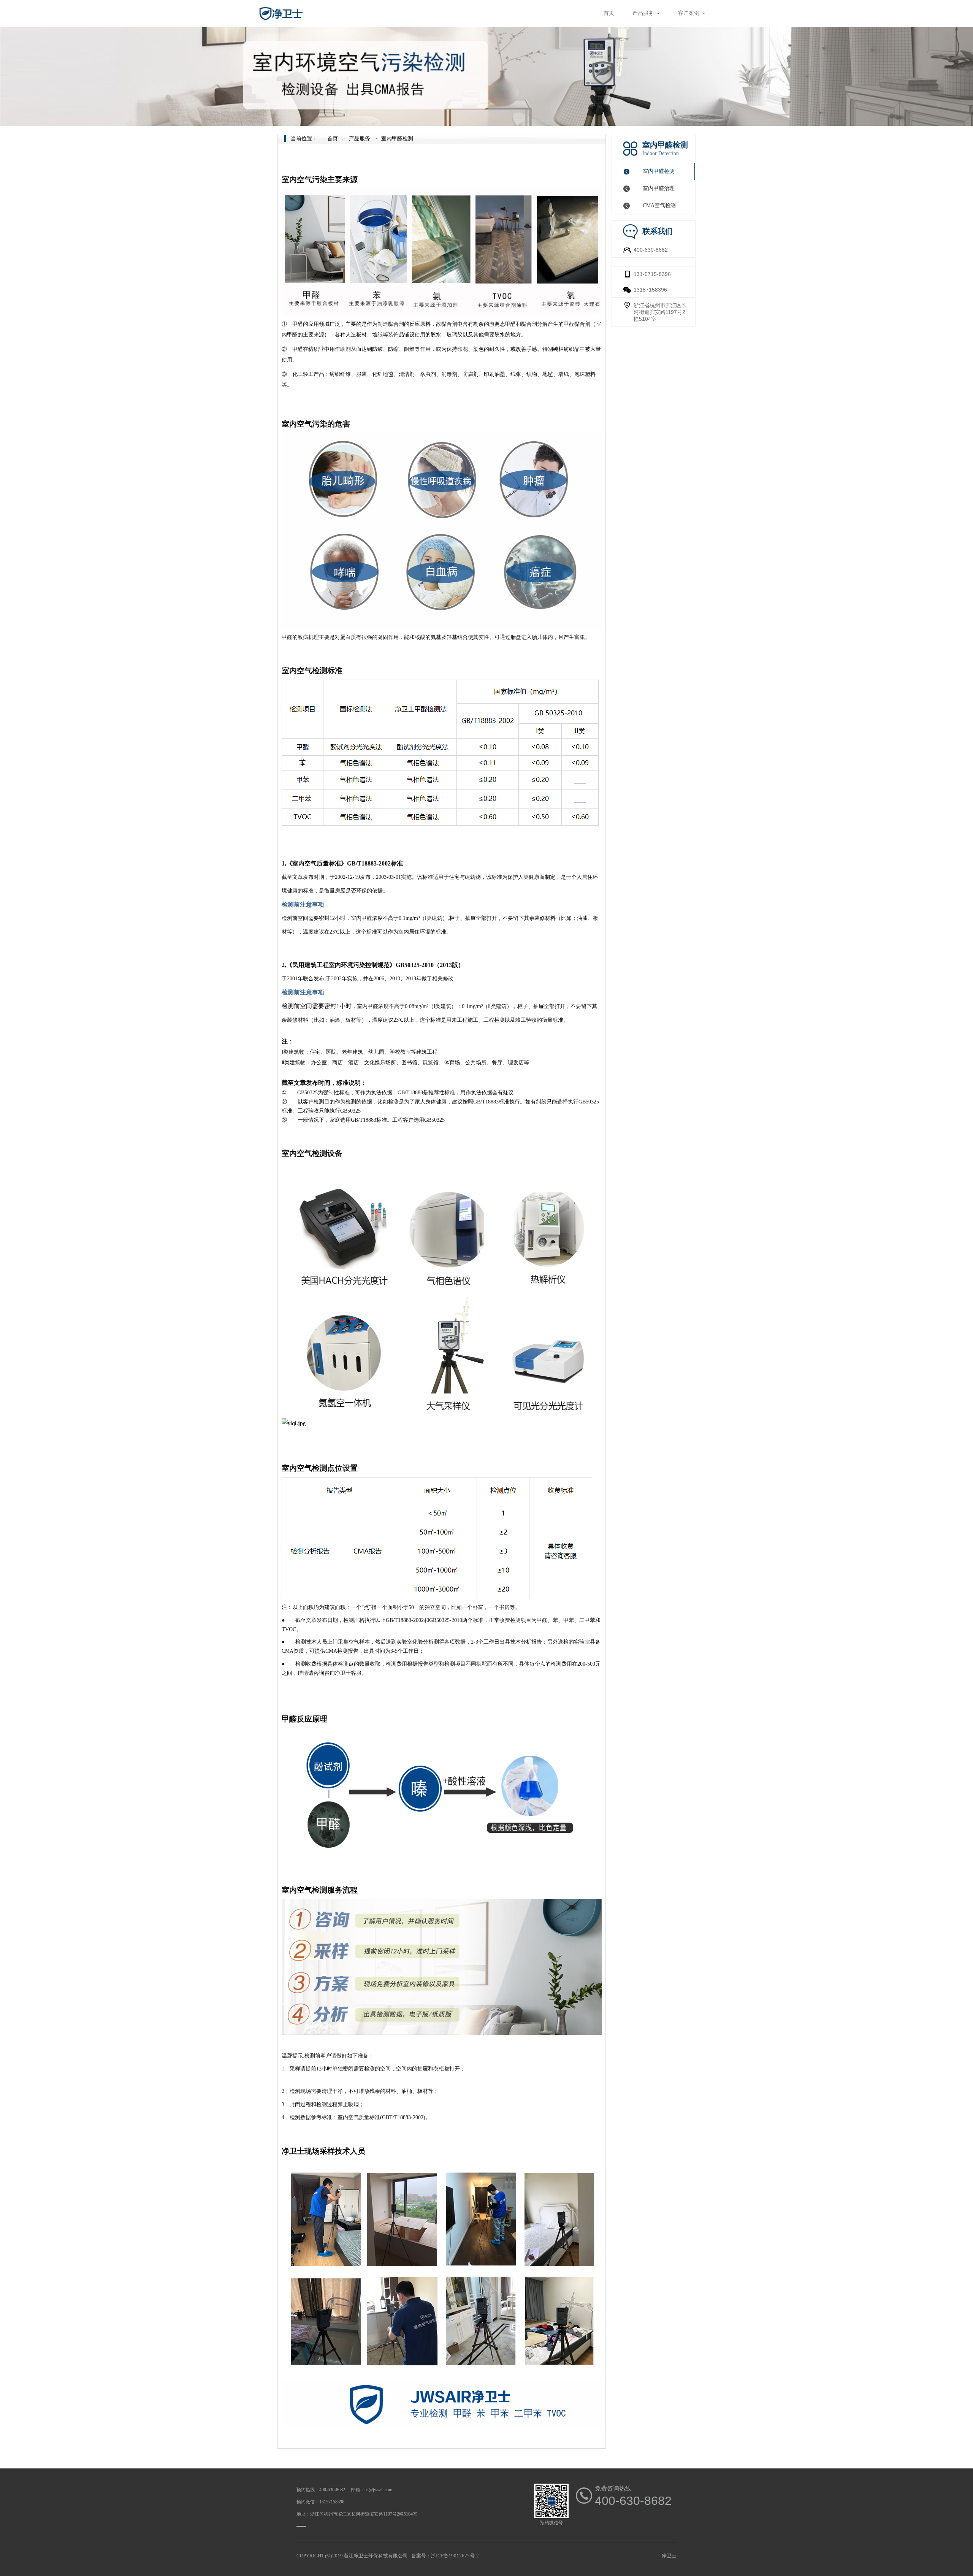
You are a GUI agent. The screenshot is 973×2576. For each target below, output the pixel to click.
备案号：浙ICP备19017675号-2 (445, 2556)
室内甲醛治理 (659, 188)
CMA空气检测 (659, 205)
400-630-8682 (651, 250)
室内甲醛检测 (659, 171)
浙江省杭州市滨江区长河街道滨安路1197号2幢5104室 (660, 312)
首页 (333, 139)
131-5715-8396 (652, 274)
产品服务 (360, 139)
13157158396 (650, 290)
